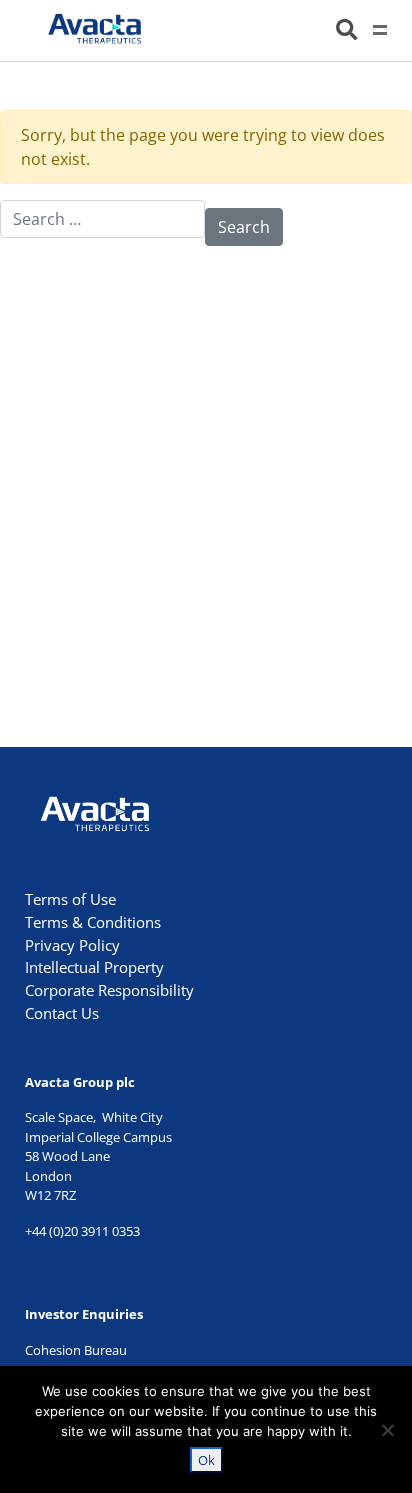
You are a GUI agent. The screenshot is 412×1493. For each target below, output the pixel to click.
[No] (387, 1430)
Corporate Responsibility (109, 990)
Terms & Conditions (93, 922)
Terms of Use (70, 899)
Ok (206, 1460)
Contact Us (62, 1013)
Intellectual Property (94, 967)
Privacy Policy (72, 945)
